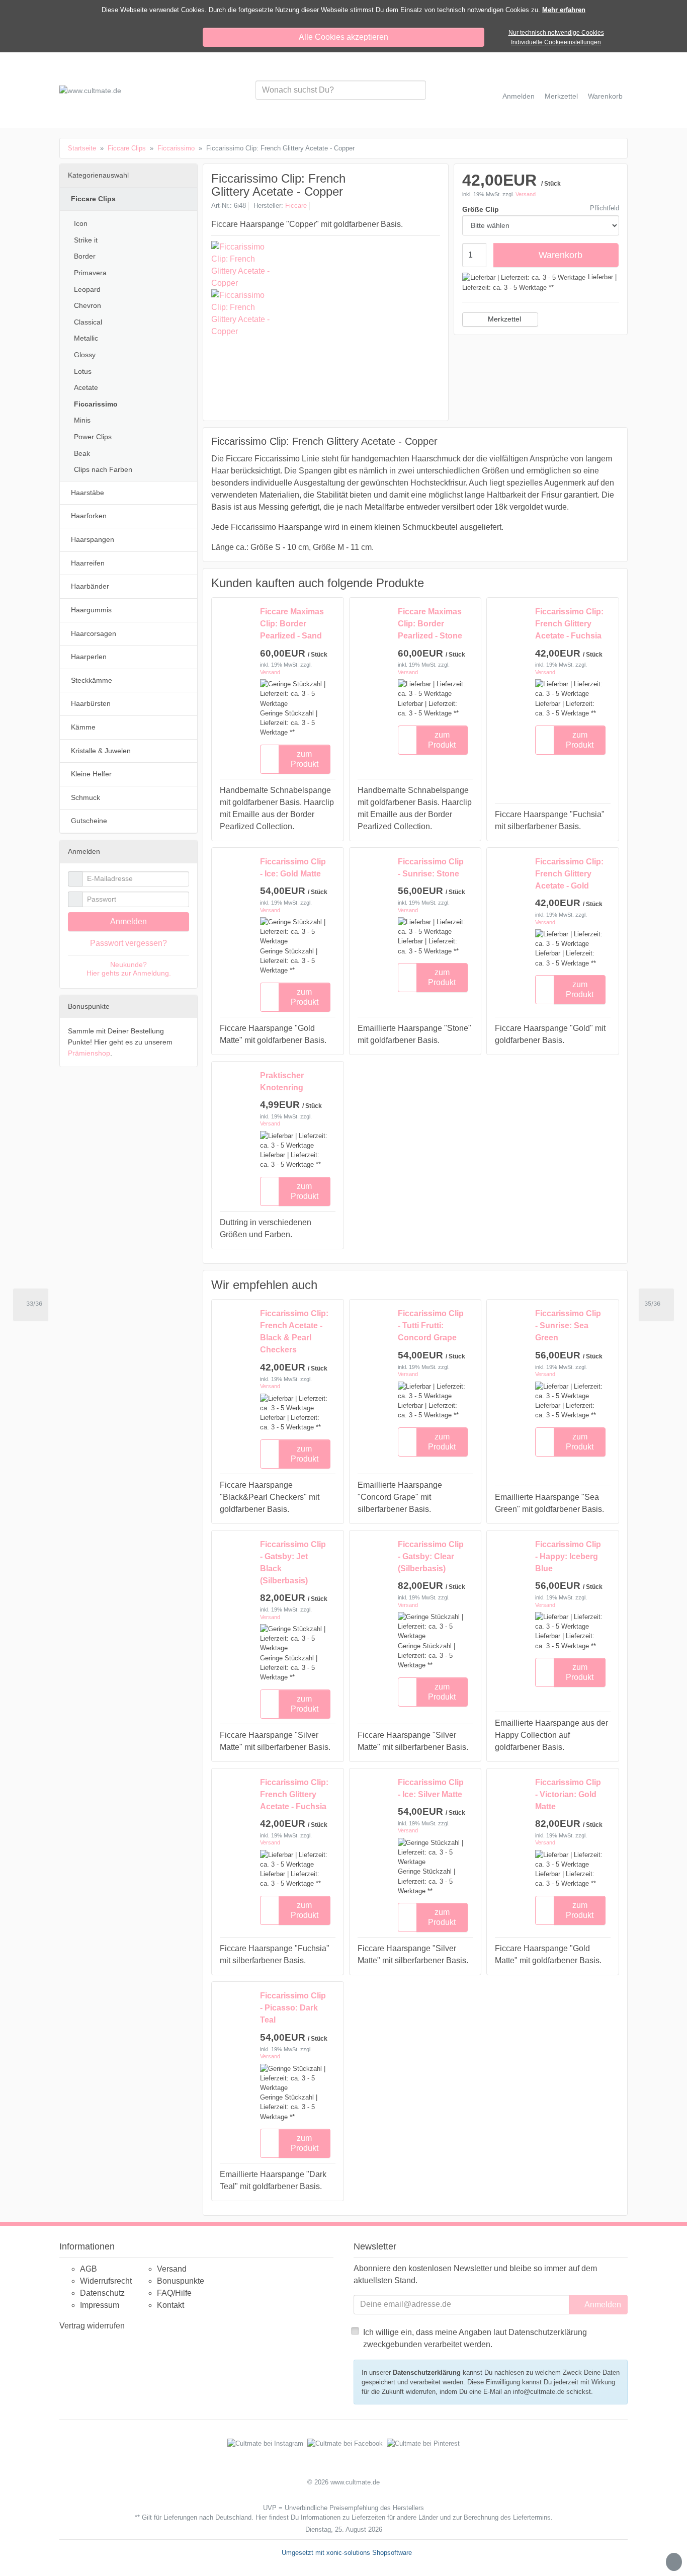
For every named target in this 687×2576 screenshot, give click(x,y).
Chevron (88, 305)
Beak (82, 453)
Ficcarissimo (96, 404)
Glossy (85, 355)
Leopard (87, 289)
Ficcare (296, 206)
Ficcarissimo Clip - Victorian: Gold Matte (568, 1794)
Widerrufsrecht (106, 2281)
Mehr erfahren (564, 10)
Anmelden (128, 921)
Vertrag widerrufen (92, 2326)
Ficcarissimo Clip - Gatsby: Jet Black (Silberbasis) (293, 1562)
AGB (89, 2269)
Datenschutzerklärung (427, 2372)
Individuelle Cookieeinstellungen (556, 42)
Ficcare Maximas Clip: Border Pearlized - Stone (430, 624)
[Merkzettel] (270, 759)
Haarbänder (90, 586)
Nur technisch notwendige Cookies (556, 33)
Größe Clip (481, 209)
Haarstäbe (88, 493)
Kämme (83, 727)
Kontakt (170, 2305)
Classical (88, 322)
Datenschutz (102, 2293)
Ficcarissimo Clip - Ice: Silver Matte (431, 1788)
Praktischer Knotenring (282, 1081)
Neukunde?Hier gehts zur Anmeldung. (129, 969)
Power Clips (93, 437)
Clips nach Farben (103, 469)
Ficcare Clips (93, 199)
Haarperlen (89, 657)
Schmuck (85, 797)
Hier (261, 2517)
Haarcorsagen (94, 633)
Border (85, 256)
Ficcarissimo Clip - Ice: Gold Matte (293, 868)
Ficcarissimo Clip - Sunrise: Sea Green (568, 1325)
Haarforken (89, 516)
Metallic (86, 338)
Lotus (83, 371)
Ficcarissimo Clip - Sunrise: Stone (431, 868)
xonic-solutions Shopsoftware (369, 2553)
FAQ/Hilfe (174, 2293)
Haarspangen (93, 539)
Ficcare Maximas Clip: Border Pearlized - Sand (292, 624)
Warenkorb (561, 255)
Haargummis (91, 610)
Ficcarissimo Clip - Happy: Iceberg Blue (568, 1556)
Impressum (100, 2305)
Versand (526, 194)
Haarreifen (88, 563)
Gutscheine (89, 821)
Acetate (86, 387)
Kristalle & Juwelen (101, 751)
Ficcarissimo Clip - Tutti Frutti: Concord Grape (431, 1325)
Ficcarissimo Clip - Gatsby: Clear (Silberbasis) (431, 1556)
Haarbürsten (91, 703)
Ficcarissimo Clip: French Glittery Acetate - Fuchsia (569, 624)
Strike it (86, 240)
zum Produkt (305, 759)
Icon (81, 223)
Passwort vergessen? (128, 943)
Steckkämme (92, 680)
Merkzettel (504, 319)
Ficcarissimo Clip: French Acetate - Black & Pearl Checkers (294, 1332)
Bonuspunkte (181, 2281)
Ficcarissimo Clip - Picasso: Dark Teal (293, 2008)
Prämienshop (89, 1053)
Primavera (90, 273)
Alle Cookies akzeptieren (343, 37)
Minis (82, 420)
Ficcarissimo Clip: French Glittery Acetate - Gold (569, 874)
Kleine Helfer (91, 774)
